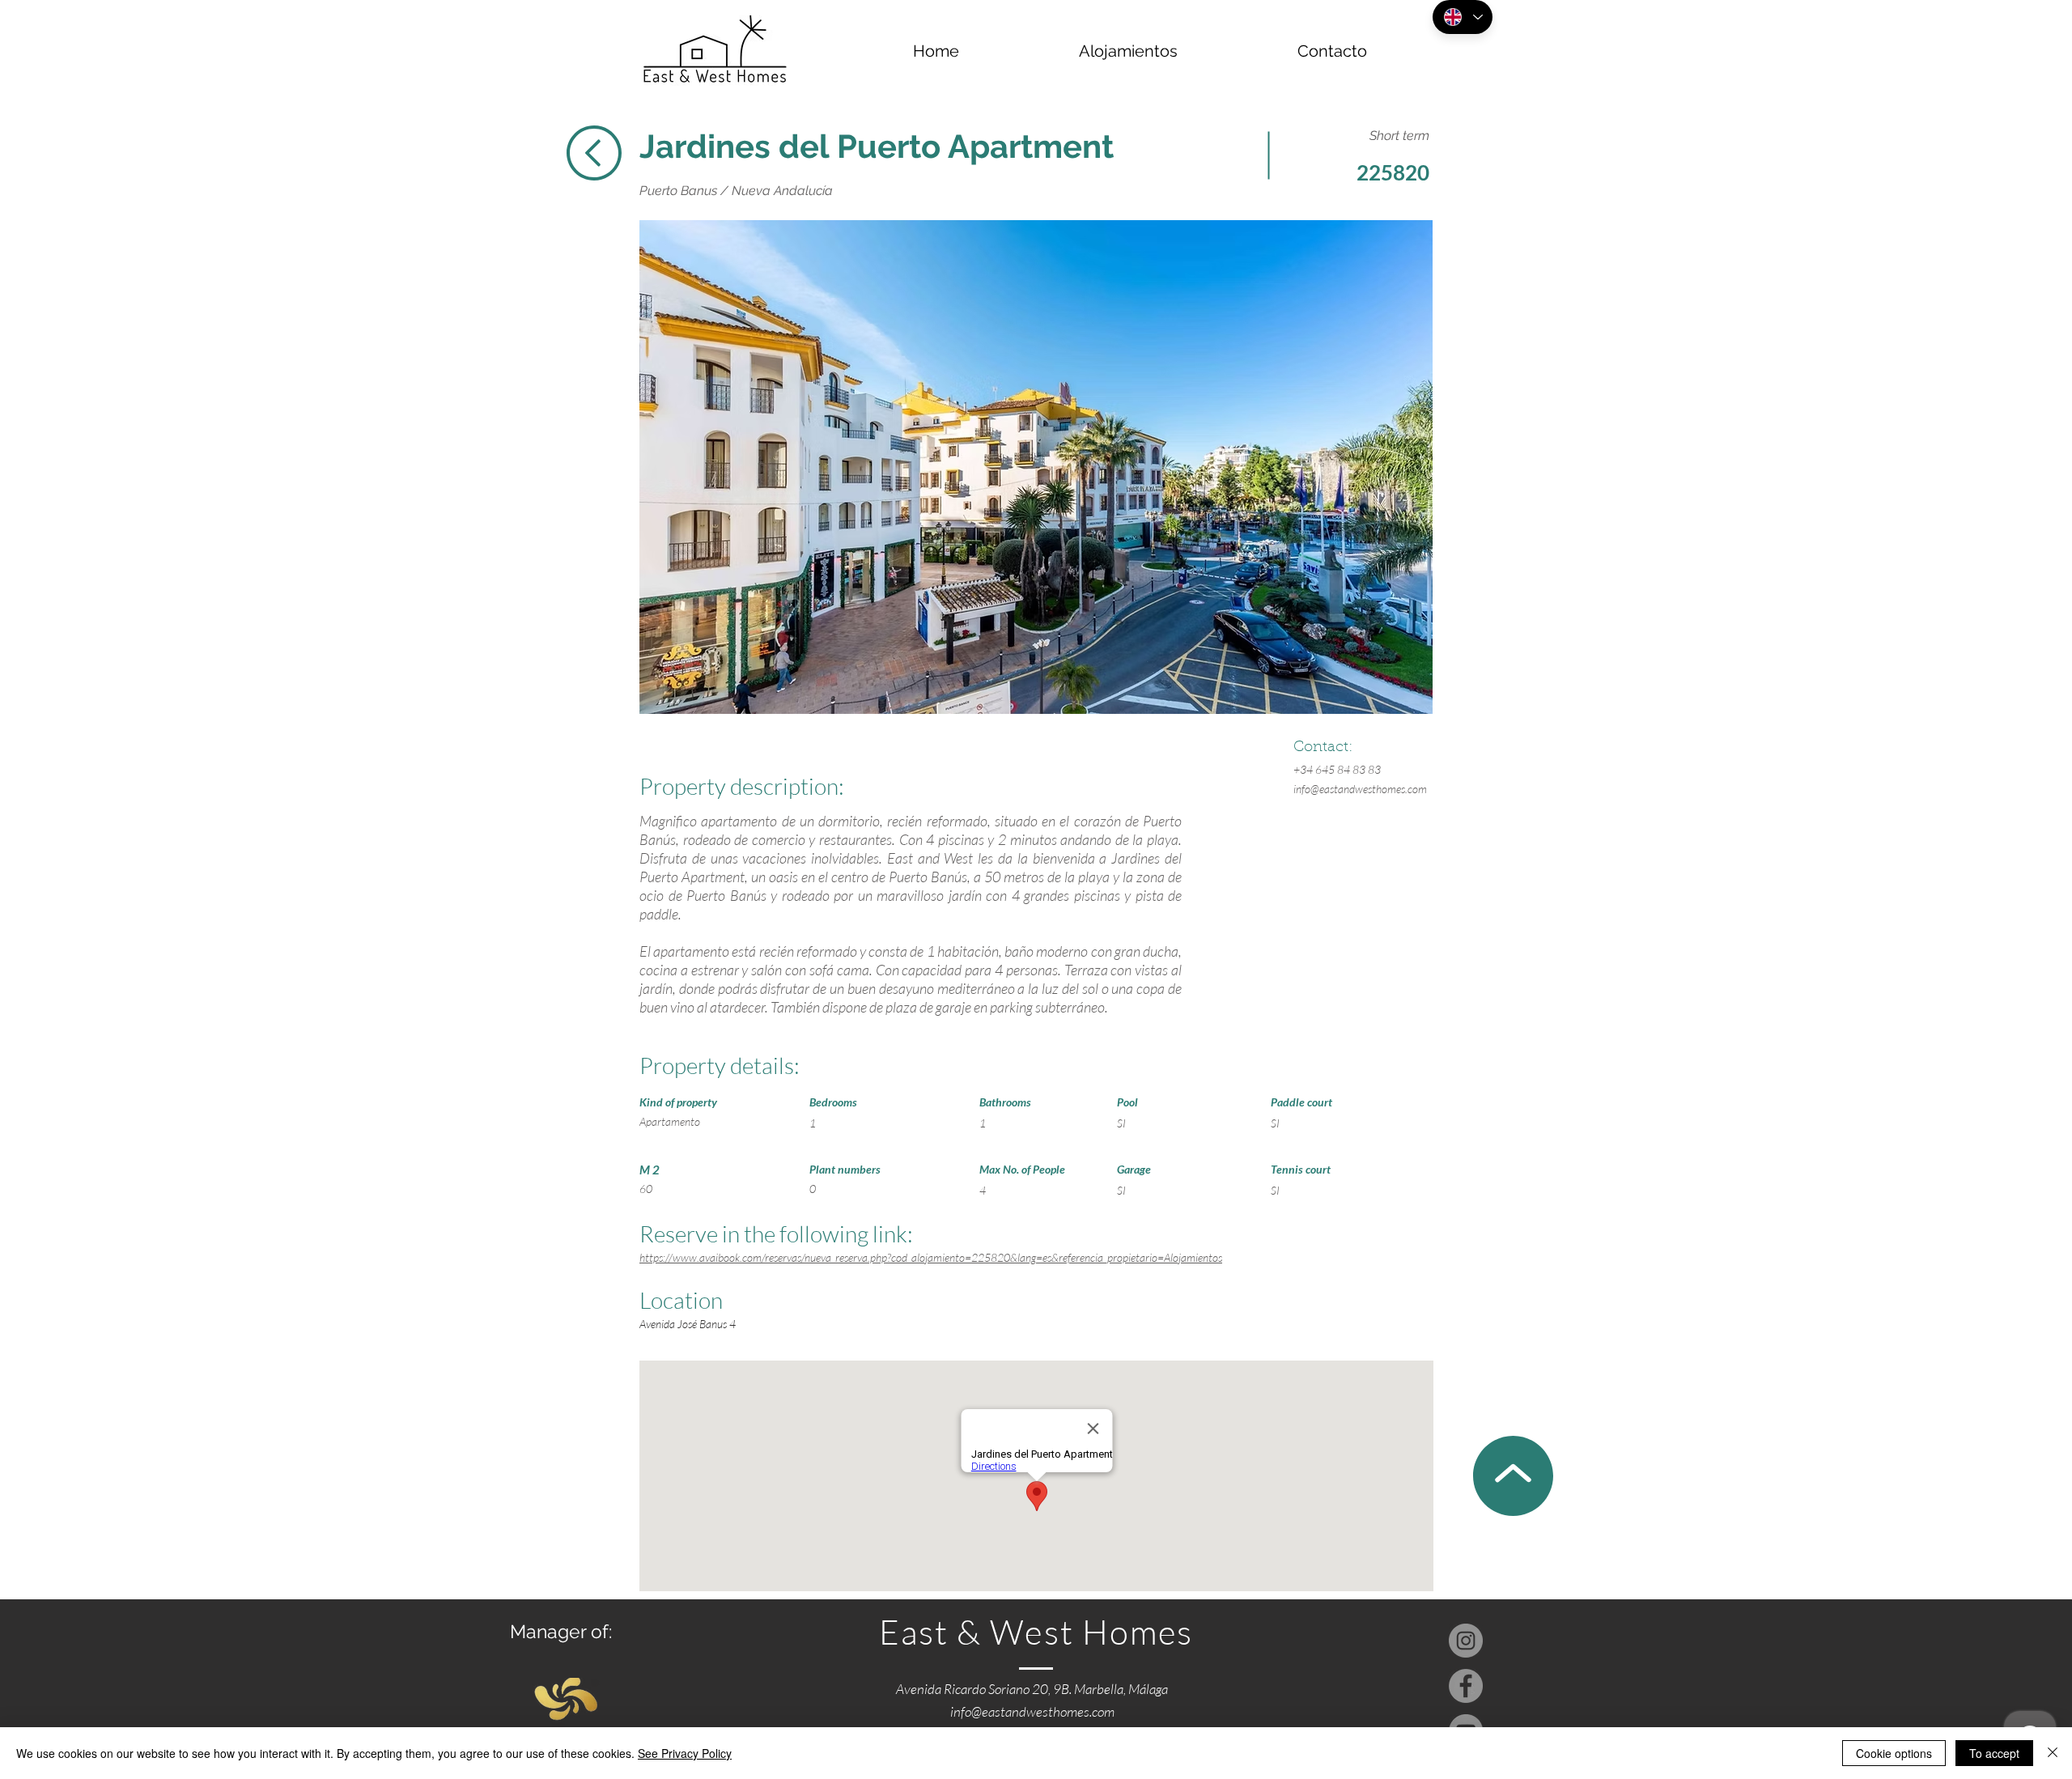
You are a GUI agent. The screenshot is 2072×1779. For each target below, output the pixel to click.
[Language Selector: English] (1463, 17)
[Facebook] (1466, 1686)
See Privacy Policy (685, 1753)
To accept (1994, 1753)
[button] (1036, 467)
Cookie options (1894, 1753)
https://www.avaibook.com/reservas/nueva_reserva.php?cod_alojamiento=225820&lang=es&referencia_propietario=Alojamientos (931, 1257)
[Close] (2053, 1753)
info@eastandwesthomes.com (1360, 789)
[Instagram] (1466, 1641)
